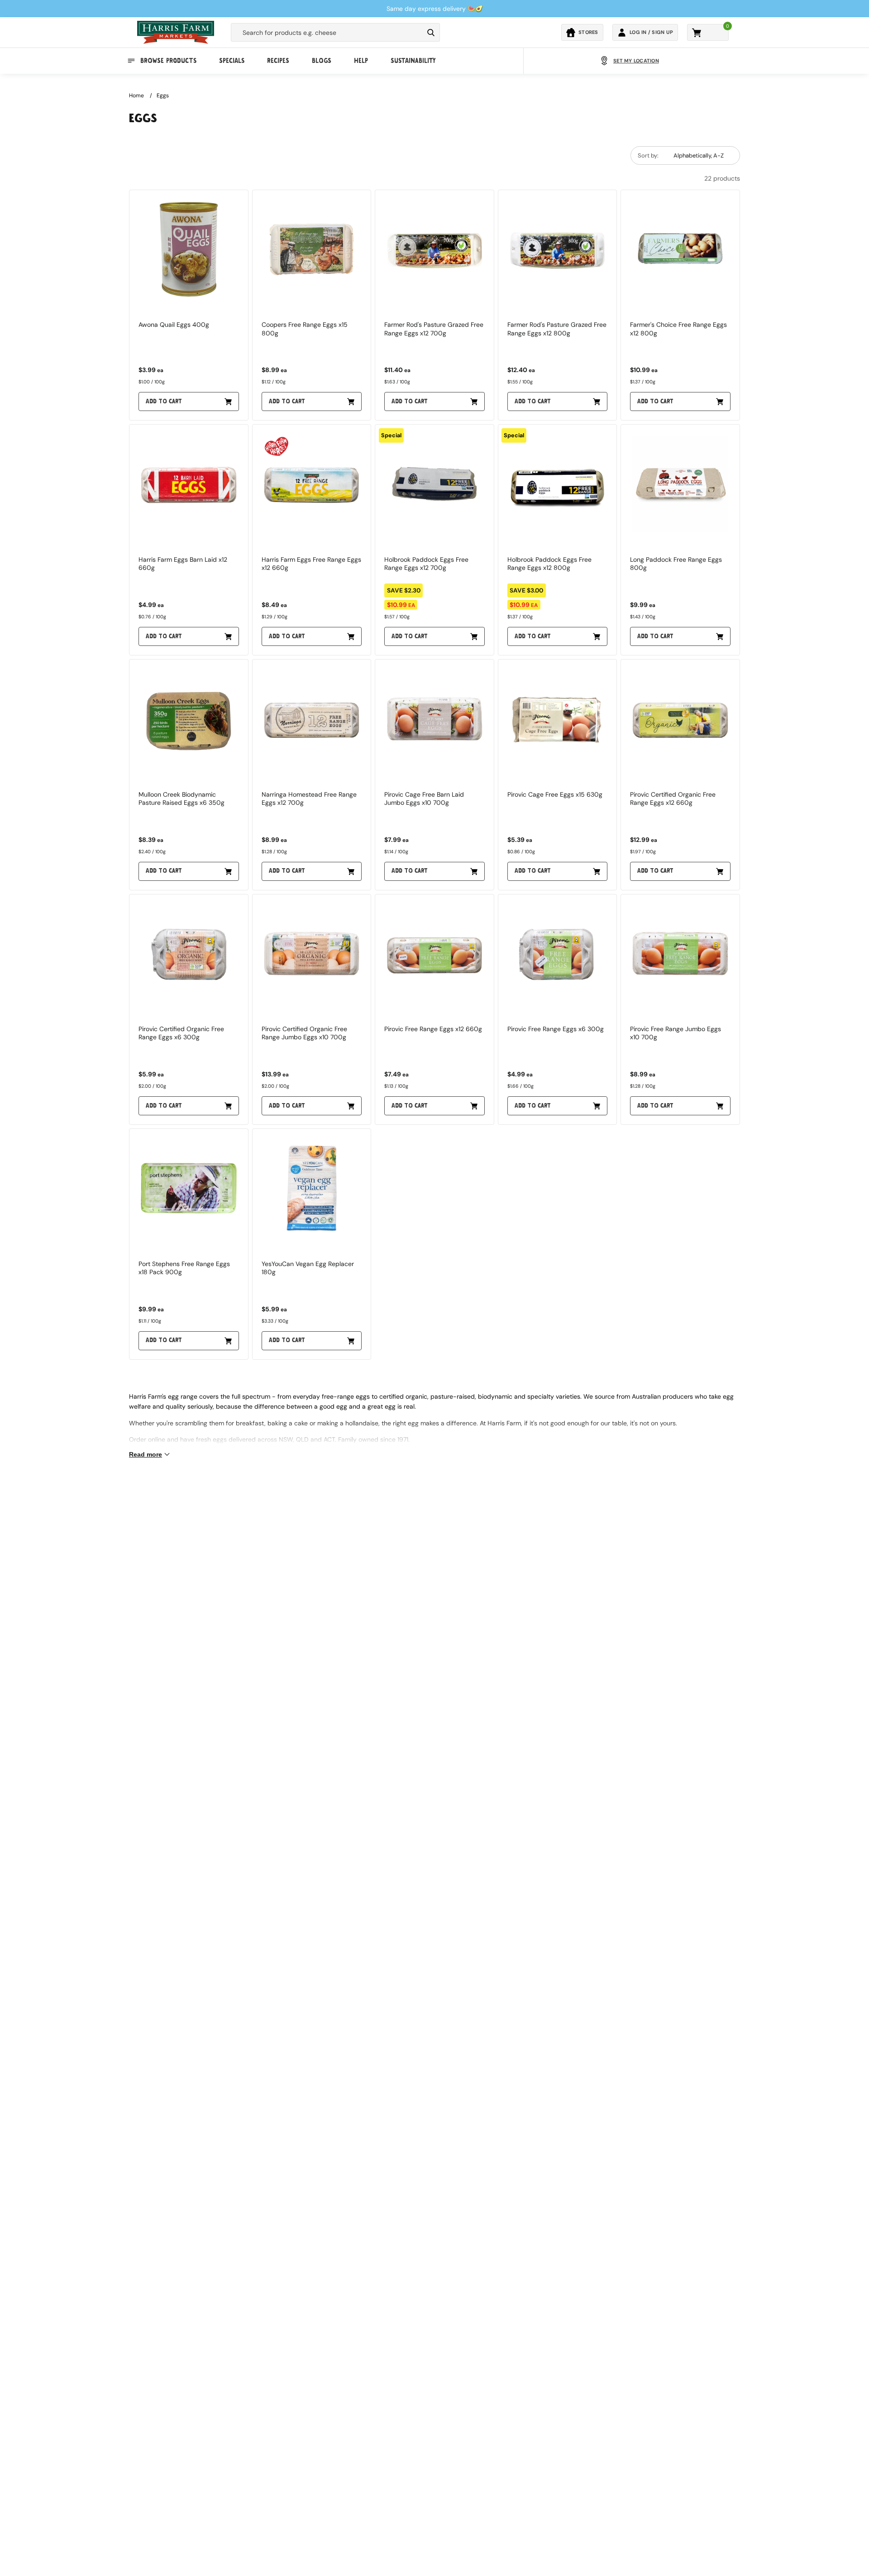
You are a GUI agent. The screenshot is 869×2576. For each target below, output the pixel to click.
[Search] (431, 33)
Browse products (168, 61)
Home (136, 96)
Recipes (278, 61)
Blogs (322, 61)
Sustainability (413, 61)
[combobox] (327, 33)
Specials (232, 61)
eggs (163, 96)
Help (361, 61)
